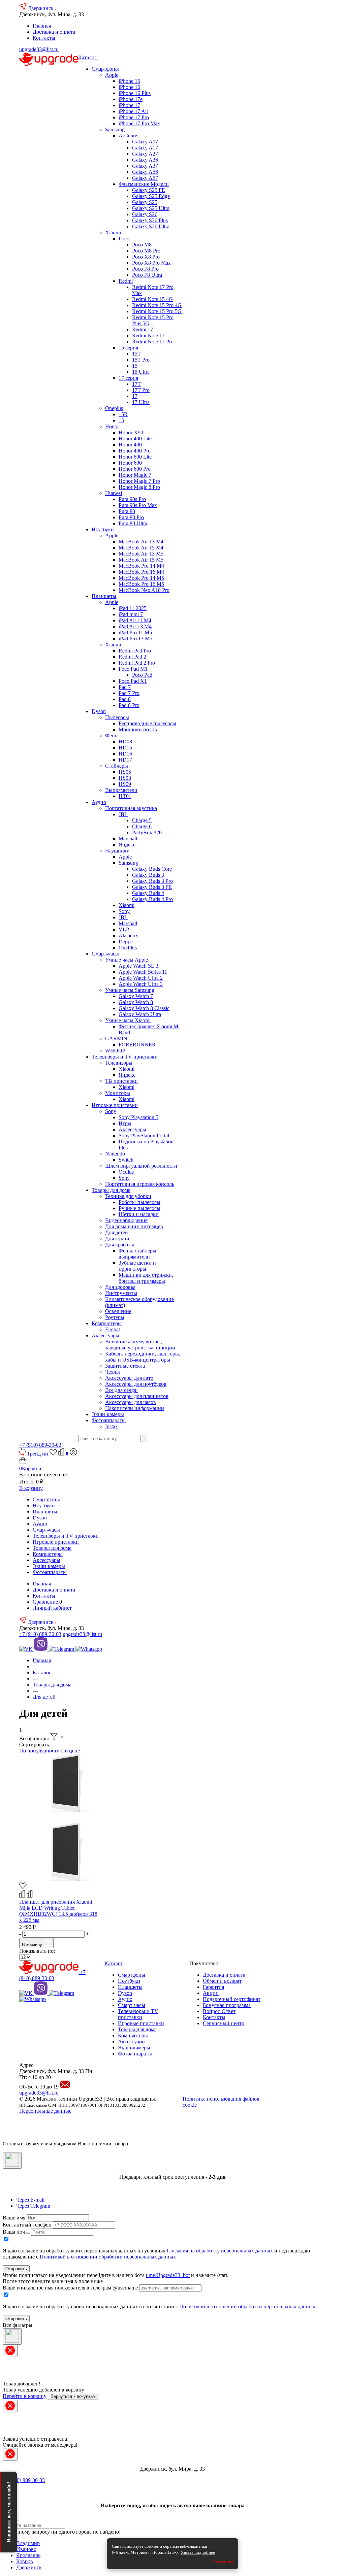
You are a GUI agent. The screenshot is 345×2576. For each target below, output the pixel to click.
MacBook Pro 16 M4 (141, 572)
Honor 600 (130, 463)
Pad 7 (125, 687)
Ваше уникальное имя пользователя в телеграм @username (70, 2288)
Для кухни (117, 1239)
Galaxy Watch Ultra (140, 1014)
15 (135, 366)
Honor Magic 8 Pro (139, 487)
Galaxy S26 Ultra (151, 226)
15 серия (128, 348)
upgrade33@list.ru (39, 49)
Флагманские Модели (144, 184)
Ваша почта (16, 2232)
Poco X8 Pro (146, 257)
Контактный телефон (27, 2225)
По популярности (40, 1751)
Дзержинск (41, 8)
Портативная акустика (131, 808)
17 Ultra (141, 402)
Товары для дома (111, 1190)
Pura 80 (127, 511)
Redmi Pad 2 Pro (137, 663)
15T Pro (141, 360)
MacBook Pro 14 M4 (141, 566)
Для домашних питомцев (134, 1226)
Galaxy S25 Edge (151, 196)
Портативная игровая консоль (140, 1184)
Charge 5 (142, 820)
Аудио (99, 802)
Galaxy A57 (145, 178)
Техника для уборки (128, 1196)
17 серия (128, 378)
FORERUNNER (137, 1045)
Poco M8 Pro (146, 251)
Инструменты (121, 1293)
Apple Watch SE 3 (138, 966)
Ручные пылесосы (139, 1208)
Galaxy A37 (145, 166)
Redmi (126, 281)
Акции (211, 1993)
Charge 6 (142, 826)
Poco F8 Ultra (147, 275)
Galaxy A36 (145, 160)
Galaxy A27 (145, 154)
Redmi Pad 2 (132, 657)
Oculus (126, 1172)
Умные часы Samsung (130, 990)
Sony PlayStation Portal (144, 1135)
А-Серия (129, 136)
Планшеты (104, 596)
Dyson (99, 711)
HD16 (125, 754)
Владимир (28, 2543)
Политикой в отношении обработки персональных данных (108, 2257)
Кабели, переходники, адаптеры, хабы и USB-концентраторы (143, 1357)
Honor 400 (130, 445)
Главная (42, 26)
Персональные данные (45, 2111)
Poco (124, 239)
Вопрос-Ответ (219, 2011)
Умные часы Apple (127, 960)
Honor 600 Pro (135, 469)
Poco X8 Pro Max (151, 263)
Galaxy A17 (145, 148)
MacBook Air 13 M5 (141, 554)
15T (136, 354)
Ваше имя (14, 2218)
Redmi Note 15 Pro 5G (157, 311)
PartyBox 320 (147, 832)
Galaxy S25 (145, 202)
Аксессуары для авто (129, 1378)
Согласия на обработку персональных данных (220, 2251)
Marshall (128, 839)
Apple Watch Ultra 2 (141, 978)
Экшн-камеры (108, 1414)
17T (136, 384)
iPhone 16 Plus (135, 93)
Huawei (114, 493)
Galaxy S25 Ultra (151, 208)
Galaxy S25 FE (149, 190)
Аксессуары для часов (131, 1402)
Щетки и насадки (139, 1214)
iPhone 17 (129, 105)
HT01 (125, 796)
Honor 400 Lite (135, 439)
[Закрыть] (12, 2160)
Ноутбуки (103, 529)
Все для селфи (121, 1390)
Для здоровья (120, 1287)
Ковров (25, 2561)
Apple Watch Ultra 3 (141, 984)
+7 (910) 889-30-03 (40, 1445)
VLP (124, 929)
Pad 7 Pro (129, 693)
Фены (112, 735)
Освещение (118, 1311)
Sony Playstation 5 (138, 1117)
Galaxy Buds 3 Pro (152, 881)
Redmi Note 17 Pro (153, 342)
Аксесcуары (105, 1335)
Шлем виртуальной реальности (141, 1166)
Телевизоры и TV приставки (125, 1057)
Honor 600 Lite (135, 457)
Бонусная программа (227, 2005)
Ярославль (28, 2555)
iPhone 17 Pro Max (139, 123)
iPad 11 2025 (133, 608)
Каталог (88, 57)
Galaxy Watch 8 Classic (144, 1008)
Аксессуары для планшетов (137, 1396)
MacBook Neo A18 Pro (144, 590)
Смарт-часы (105, 954)
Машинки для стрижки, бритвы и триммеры (146, 1278)
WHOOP (115, 1051)
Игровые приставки (115, 1105)
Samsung (115, 129)
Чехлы (113, 1372)
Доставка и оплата (54, 32)
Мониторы (118, 1093)
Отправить (16, 2269)
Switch (126, 1160)
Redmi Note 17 (148, 336)
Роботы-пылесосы (139, 1202)
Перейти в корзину (25, 2396)
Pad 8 (125, 699)
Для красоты (120, 1245)
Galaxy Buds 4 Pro (152, 899)
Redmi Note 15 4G (152, 299)
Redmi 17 (143, 329)
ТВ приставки (121, 1081)
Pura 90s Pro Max (138, 505)
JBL (123, 814)
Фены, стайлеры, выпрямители (138, 1254)
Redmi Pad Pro (135, 651)
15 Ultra (141, 372)
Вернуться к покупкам (73, 2396)
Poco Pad (142, 675)
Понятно (223, 2562)
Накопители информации (135, 1408)
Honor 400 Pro (135, 451)
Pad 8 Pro (129, 705)
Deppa (126, 942)
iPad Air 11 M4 (135, 620)
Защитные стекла (125, 1366)
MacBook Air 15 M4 (141, 548)
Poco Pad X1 (133, 681)
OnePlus (128, 948)
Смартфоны (105, 69)
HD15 (125, 748)
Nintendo (115, 1154)
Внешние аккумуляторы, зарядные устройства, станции (140, 1345)
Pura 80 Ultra (133, 523)
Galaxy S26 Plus (150, 220)
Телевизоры (119, 1063)
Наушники (117, 851)
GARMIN (116, 1039)
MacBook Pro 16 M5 (141, 584)
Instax (112, 1426)
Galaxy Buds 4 (148, 893)
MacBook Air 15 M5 (141, 560)
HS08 (125, 778)
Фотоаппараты (109, 1420)
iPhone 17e (131, 99)
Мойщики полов (138, 729)
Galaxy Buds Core (152, 869)
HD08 (125, 742)
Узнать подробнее (198, 2552)
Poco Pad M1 (133, 669)
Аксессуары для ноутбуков (136, 1384)
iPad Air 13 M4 (135, 626)
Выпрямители (121, 790)
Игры (125, 1123)
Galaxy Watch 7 (136, 996)
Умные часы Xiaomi (128, 1020)
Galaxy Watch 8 (136, 1002)
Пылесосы (117, 717)
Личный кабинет (52, 1608)
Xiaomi (113, 232)
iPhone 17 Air (133, 111)
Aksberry (129, 935)
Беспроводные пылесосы (147, 723)
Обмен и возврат (222, 1981)
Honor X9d (131, 432)
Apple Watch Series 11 (143, 972)
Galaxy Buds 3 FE (152, 887)
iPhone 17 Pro (134, 117)
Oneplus (114, 408)
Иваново (26, 2549)
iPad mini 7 (131, 614)
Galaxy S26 (145, 214)
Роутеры (115, 1317)
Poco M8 (142, 245)
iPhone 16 (129, 87)
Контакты (44, 38)
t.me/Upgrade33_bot (168, 2275)
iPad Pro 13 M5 (135, 639)
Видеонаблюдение (126, 1220)
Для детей (117, 1232)
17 (135, 396)
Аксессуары (132, 1129)
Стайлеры (117, 766)
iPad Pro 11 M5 (135, 632)
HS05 (125, 772)
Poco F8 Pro (145, 269)
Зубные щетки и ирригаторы (137, 1266)
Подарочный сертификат (232, 1999)
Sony (124, 911)
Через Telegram (33, 2206)
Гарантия (213, 1987)
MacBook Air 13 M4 (141, 542)
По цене (70, 1751)
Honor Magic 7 (135, 475)
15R (123, 414)
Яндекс (127, 845)
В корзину (31, 1488)
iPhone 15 (129, 81)
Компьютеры (107, 1323)
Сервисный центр (224, 2023)
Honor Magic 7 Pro (139, 481)
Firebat (113, 1329)
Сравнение (45, 1602)
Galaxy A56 (145, 172)
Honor (112, 426)
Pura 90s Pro (132, 499)
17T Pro (141, 390)
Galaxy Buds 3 (148, 875)
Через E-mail (30, 2200)
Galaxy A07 (145, 142)
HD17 (125, 760)
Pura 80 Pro (131, 517)
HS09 (125, 784)
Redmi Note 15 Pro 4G (157, 305)
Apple (112, 75)
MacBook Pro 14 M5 (141, 578)
